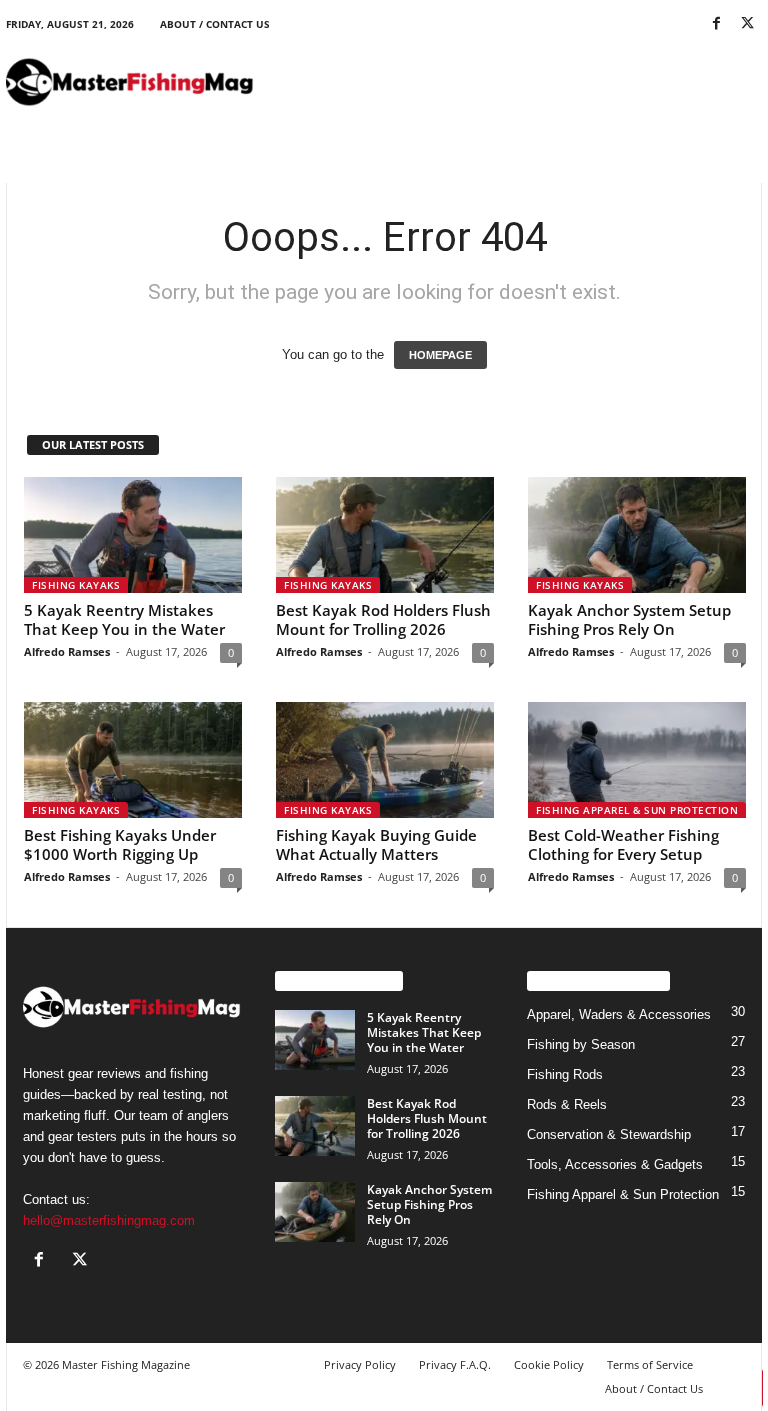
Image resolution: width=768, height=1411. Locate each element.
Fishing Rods (565, 1074)
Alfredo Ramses (67, 651)
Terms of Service (650, 1364)
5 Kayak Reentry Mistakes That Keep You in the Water (124, 619)
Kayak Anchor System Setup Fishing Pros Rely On (629, 619)
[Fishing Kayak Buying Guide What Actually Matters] (385, 760)
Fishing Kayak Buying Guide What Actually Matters (376, 844)
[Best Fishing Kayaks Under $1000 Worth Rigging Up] (133, 760)
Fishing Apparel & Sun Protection (637, 810)
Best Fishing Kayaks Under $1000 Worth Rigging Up (120, 844)
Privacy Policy (360, 1364)
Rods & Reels (567, 1104)
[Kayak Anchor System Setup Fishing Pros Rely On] (637, 535)
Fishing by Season (581, 1044)
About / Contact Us (215, 24)
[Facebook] (716, 24)
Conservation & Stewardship (609, 1134)
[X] (747, 24)
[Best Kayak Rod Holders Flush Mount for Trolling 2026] (385, 535)
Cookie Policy (549, 1364)
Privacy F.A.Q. (455, 1364)
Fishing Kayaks (76, 585)
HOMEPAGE (440, 355)
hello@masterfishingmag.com (109, 1220)
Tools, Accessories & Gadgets (615, 1164)
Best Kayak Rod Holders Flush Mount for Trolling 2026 (383, 619)
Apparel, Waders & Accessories (619, 1014)
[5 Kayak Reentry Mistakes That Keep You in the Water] (133, 535)
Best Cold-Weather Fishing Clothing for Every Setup (623, 844)
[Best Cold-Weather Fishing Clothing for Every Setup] (637, 760)
